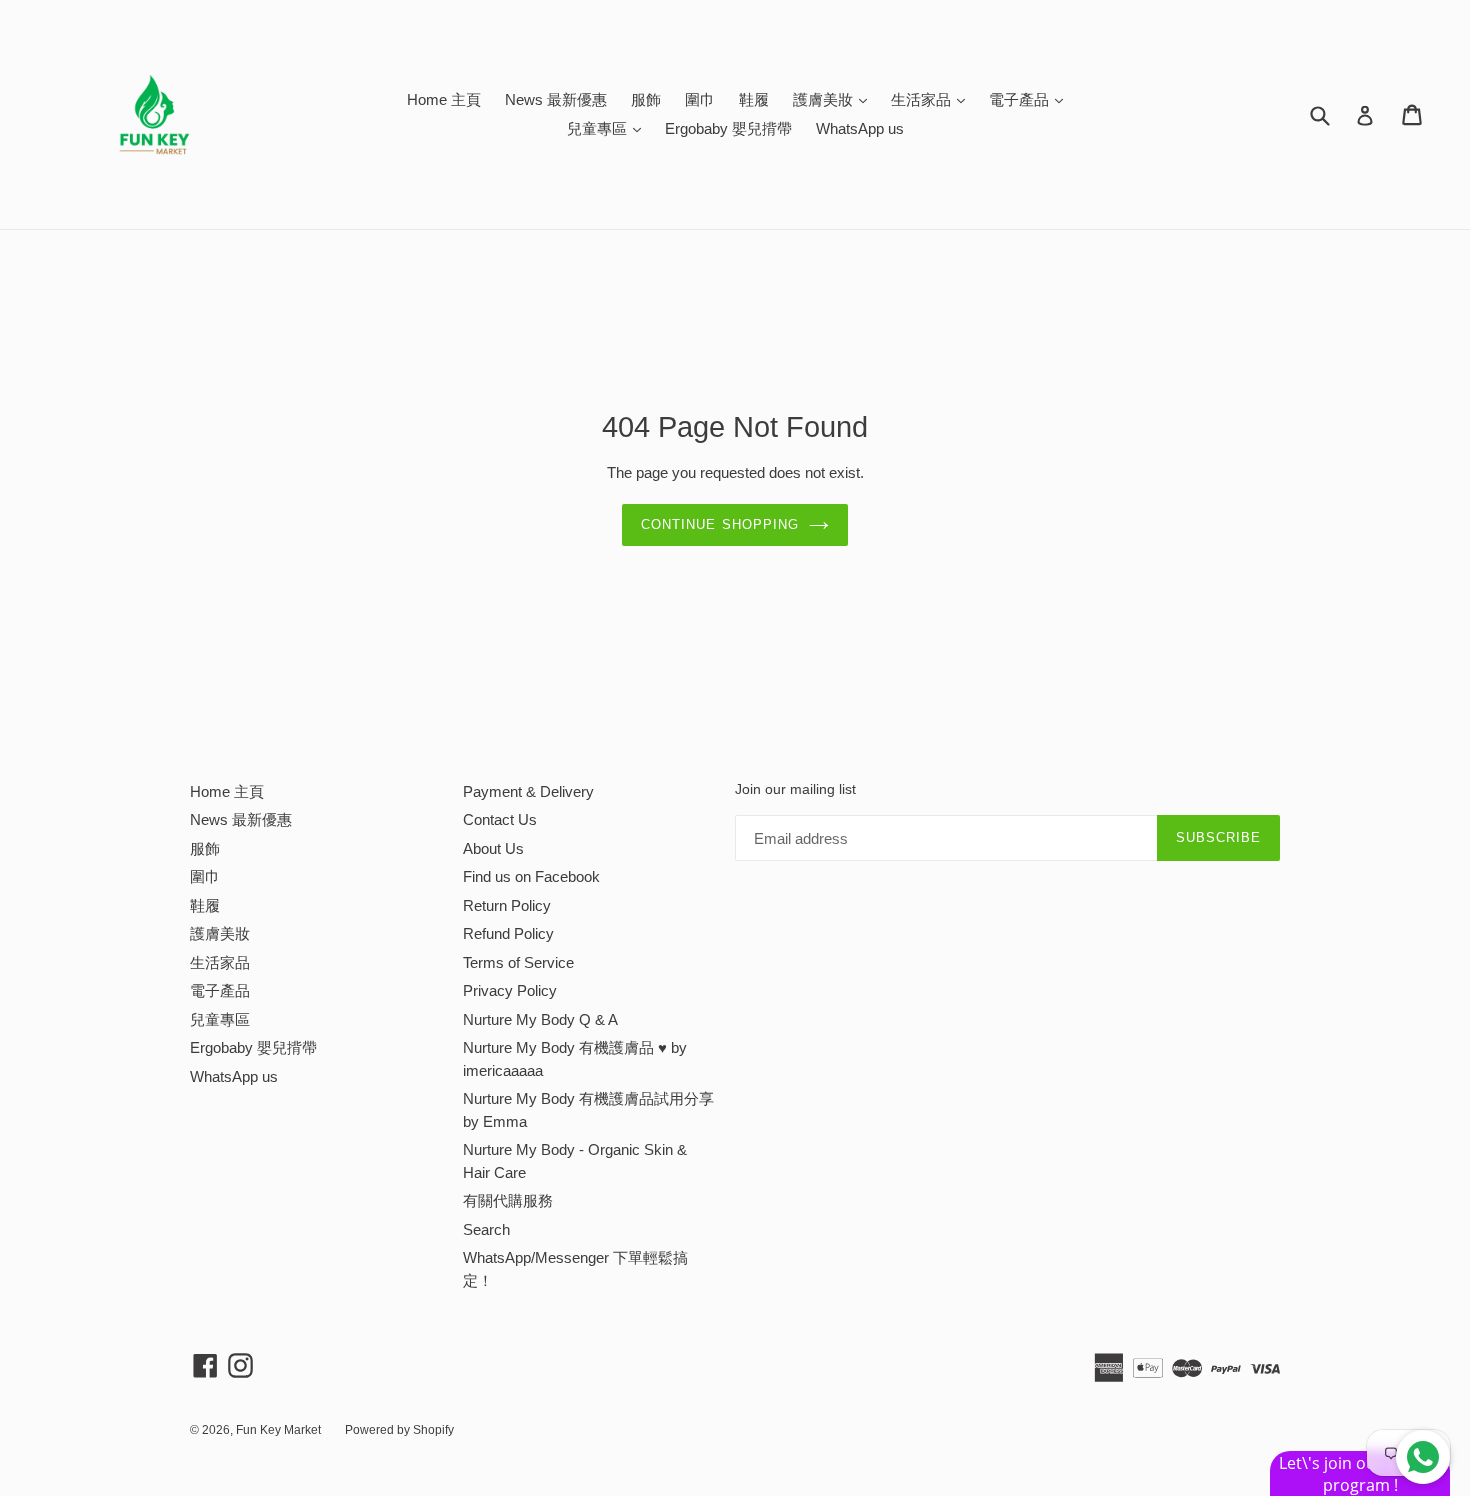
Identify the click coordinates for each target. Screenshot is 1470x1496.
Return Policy (507, 905)
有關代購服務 (508, 1200)
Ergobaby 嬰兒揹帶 (728, 128)
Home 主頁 (444, 99)
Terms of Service (518, 962)
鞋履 (754, 99)
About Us (493, 848)
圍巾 (700, 99)
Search (486, 1229)
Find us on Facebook (531, 876)
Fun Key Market (278, 1430)
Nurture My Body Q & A (540, 1019)
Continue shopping (720, 524)
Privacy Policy (510, 990)
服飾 (646, 99)
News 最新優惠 (556, 99)
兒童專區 (609, 128)
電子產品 (1031, 99)
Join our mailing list (795, 789)
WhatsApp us (860, 128)
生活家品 (933, 99)
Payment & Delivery (528, 791)
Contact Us (500, 819)
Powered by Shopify (399, 1430)
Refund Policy (508, 933)
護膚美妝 (835, 99)
